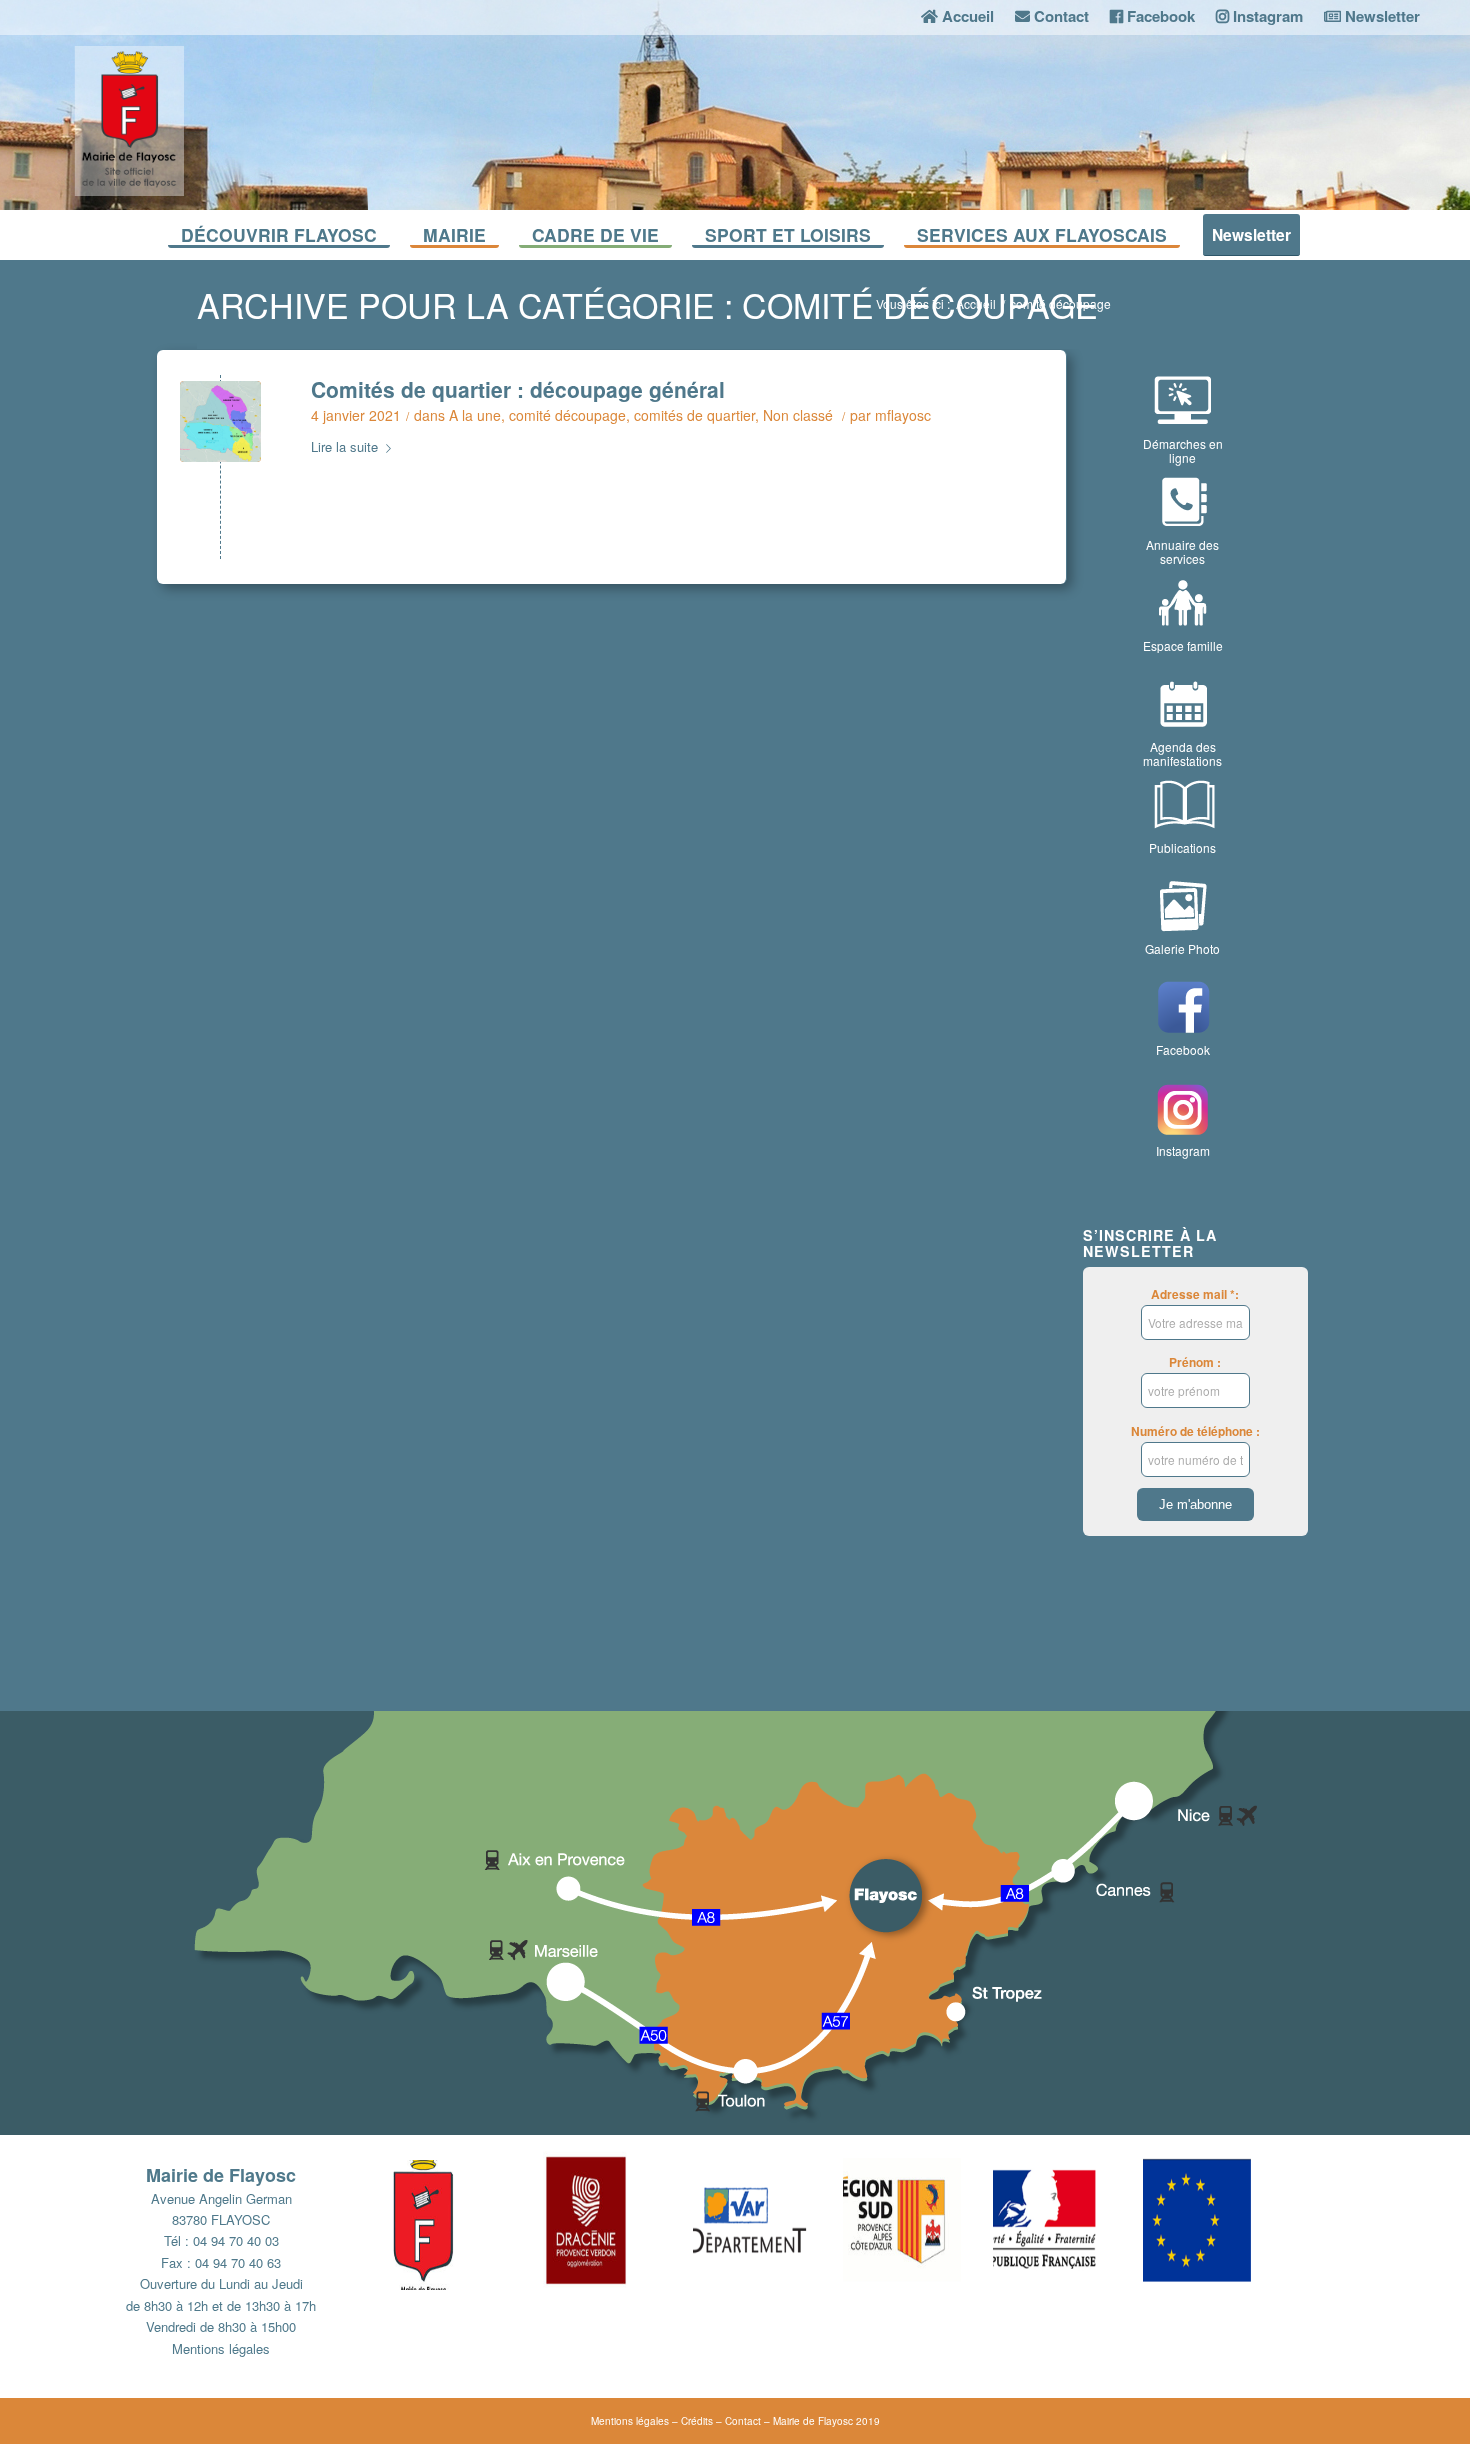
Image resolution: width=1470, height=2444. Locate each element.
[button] (468, 2220)
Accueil (976, 303)
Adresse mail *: (1195, 1294)
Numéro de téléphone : (1195, 1431)
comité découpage (567, 415)
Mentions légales (221, 2348)
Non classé (798, 415)
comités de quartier (694, 415)
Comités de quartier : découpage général (518, 389)
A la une (475, 415)
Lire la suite (344, 446)
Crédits (697, 2421)
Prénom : (1195, 1362)
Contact (743, 2421)
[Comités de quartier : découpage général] (220, 421)
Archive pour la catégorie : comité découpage (647, 304)
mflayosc (903, 415)
